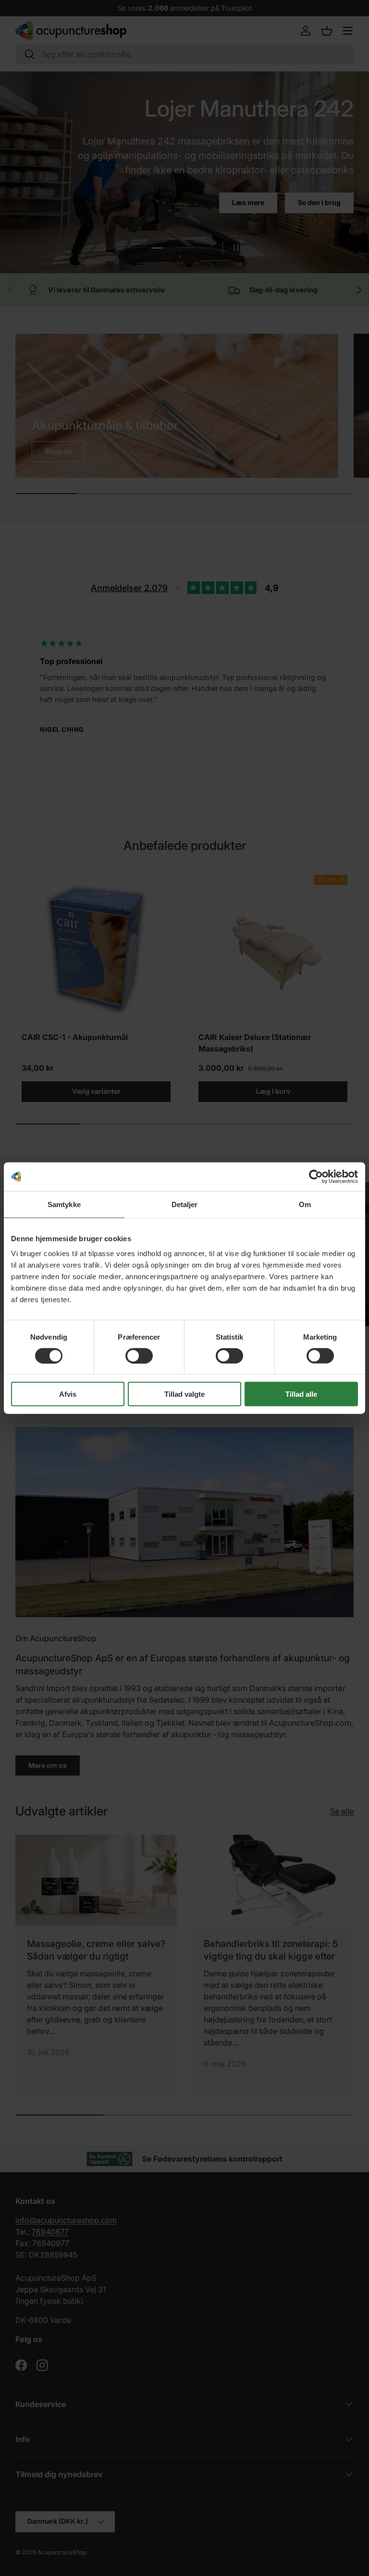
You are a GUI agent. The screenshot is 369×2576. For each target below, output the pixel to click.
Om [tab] (305, 1204)
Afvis (68, 1394)
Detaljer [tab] (185, 1204)
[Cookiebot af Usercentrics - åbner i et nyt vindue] (316, 1176)
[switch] (139, 1355)
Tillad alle (301, 1394)
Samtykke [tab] (64, 1204)
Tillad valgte (184, 1394)
